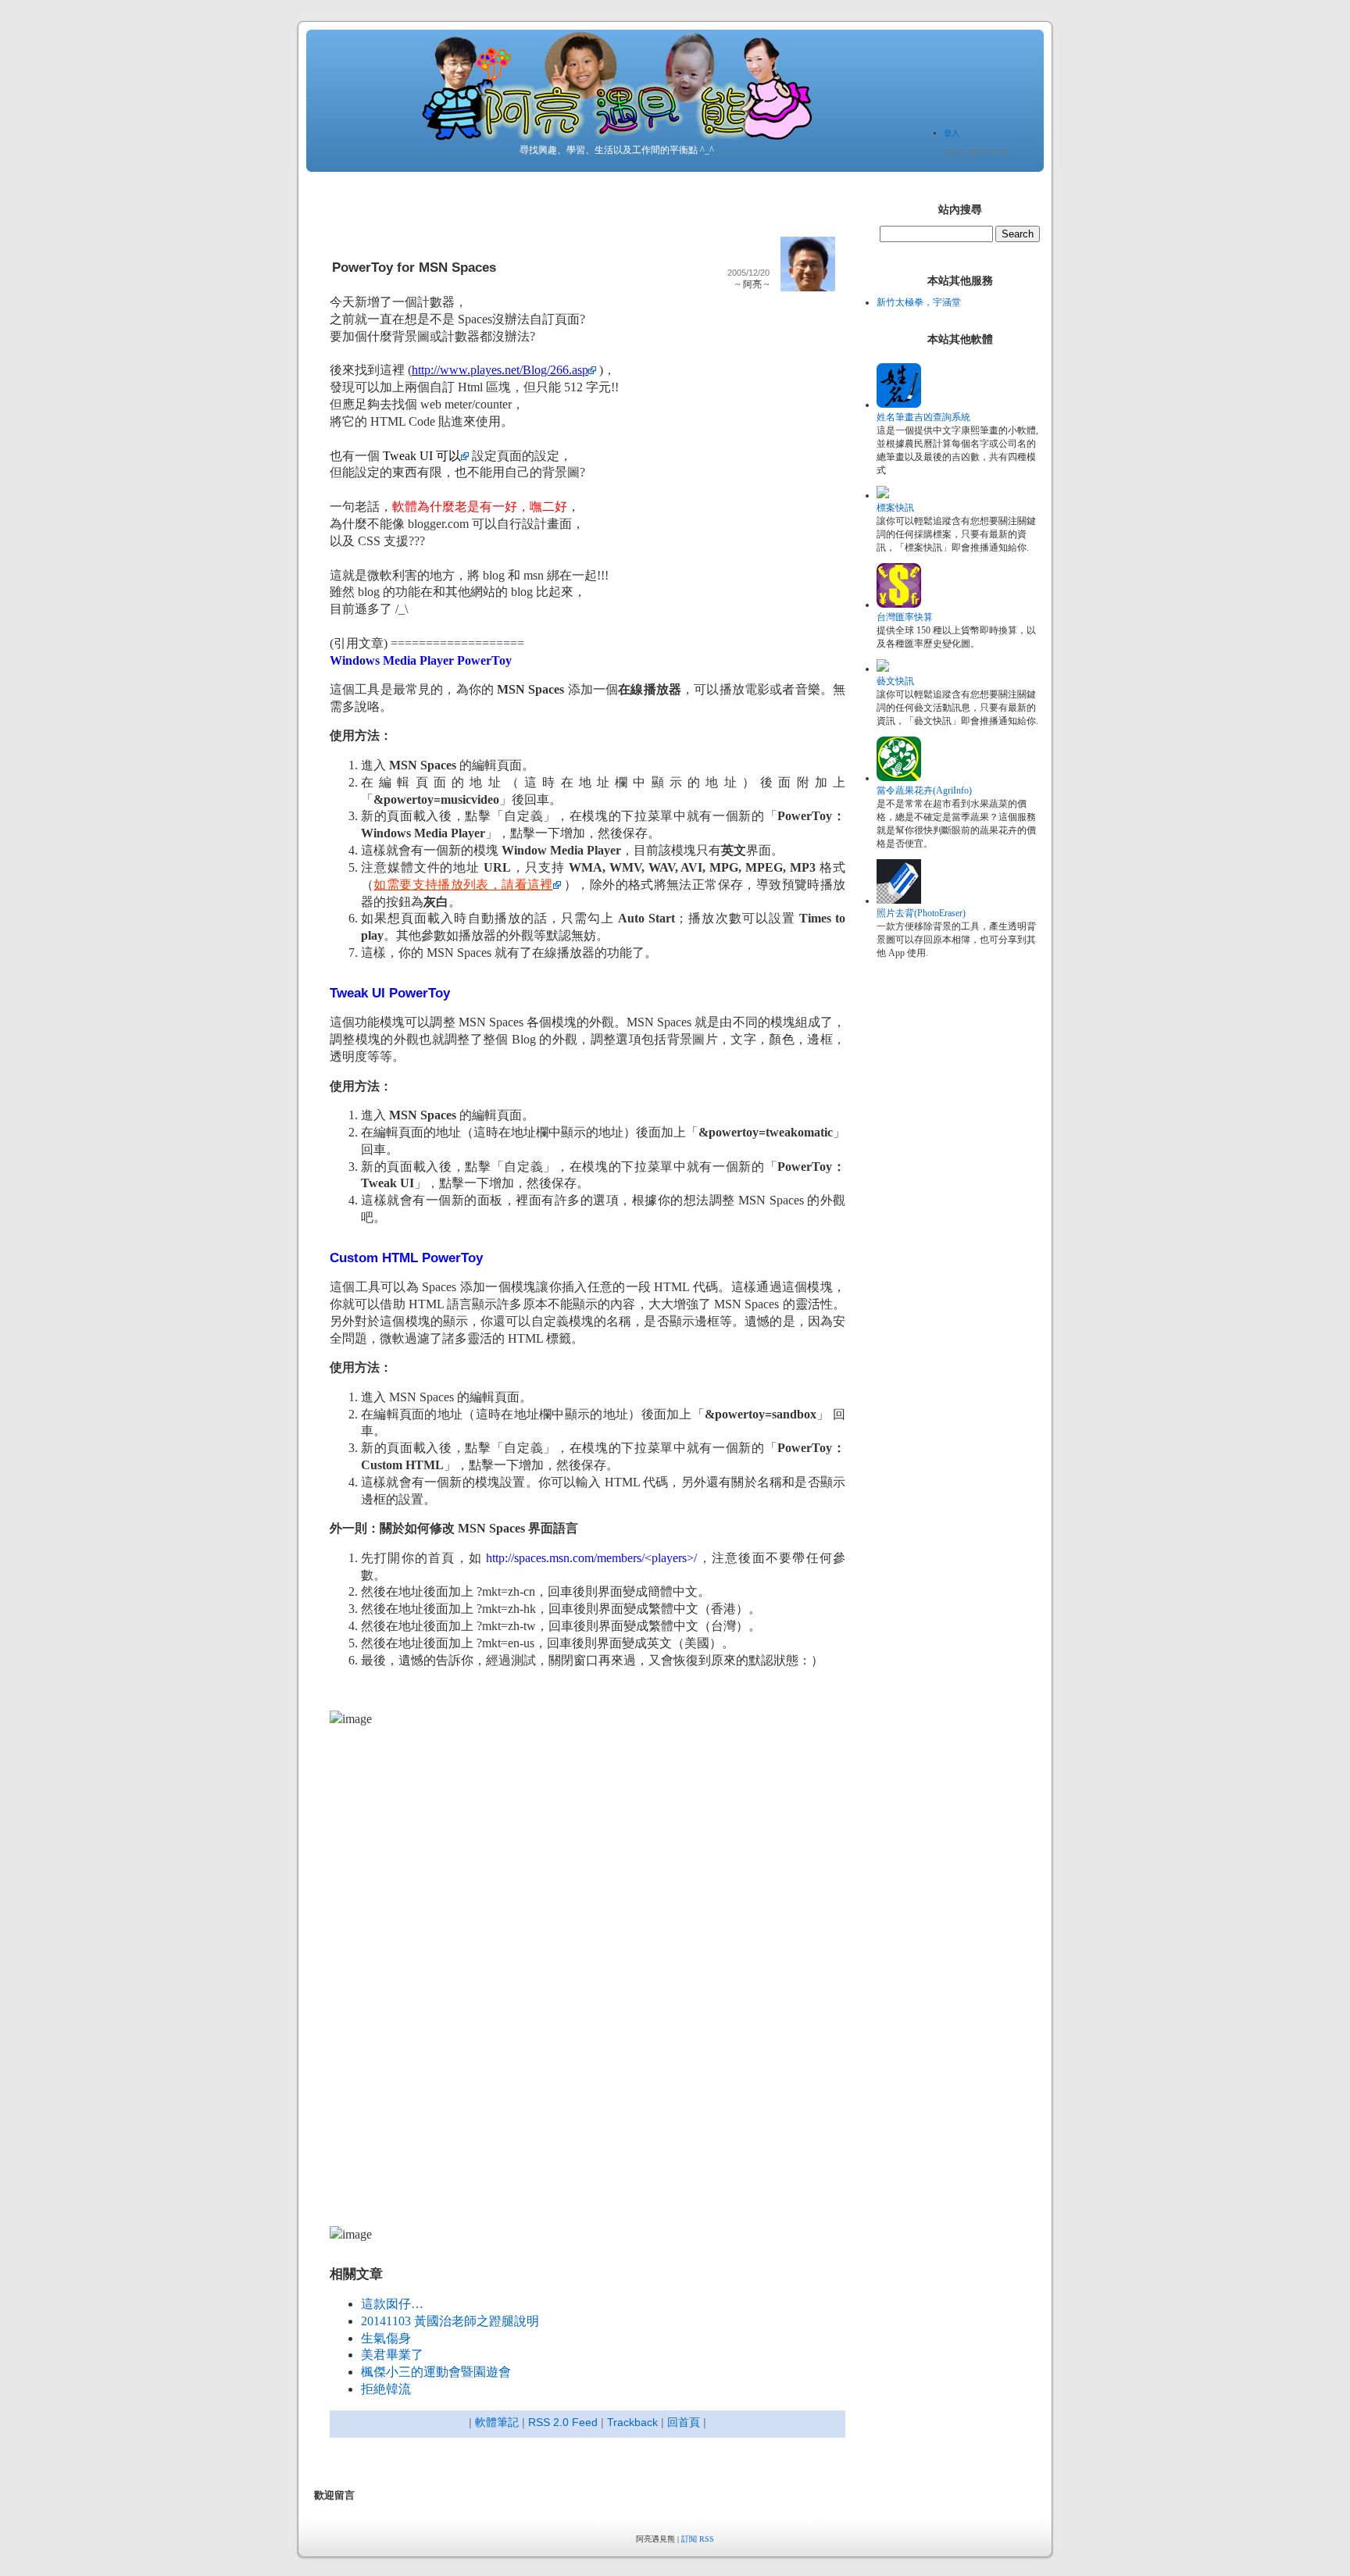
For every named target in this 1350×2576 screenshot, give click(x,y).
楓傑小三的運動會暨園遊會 (436, 2372)
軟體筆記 (497, 2422)
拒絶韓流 (386, 2389)
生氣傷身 (386, 2338)
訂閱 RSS (698, 2539)
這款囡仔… (392, 2304)
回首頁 (684, 2422)
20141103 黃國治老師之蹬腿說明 (450, 2321)
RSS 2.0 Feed (563, 2422)
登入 (952, 133)
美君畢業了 (392, 2355)
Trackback (632, 2422)
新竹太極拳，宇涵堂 (919, 302)
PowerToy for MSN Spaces (414, 268)
